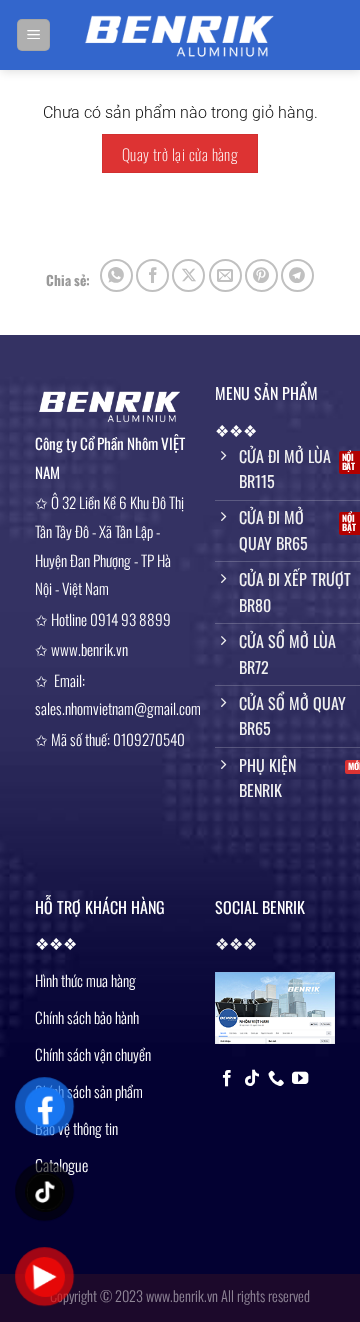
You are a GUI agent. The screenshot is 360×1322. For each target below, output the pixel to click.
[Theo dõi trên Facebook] (227, 1079)
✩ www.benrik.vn (81, 650)
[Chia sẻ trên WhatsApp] (116, 275)
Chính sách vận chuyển (93, 1054)
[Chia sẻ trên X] (188, 275)
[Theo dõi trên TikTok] (252, 1079)
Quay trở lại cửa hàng (180, 153)
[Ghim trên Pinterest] (261, 275)
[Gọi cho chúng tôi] (276, 1079)
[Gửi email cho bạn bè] (225, 275)
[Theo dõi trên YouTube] (300, 1079)
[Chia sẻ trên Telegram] (297, 275)
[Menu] (33, 35)
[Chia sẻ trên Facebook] (152, 275)
